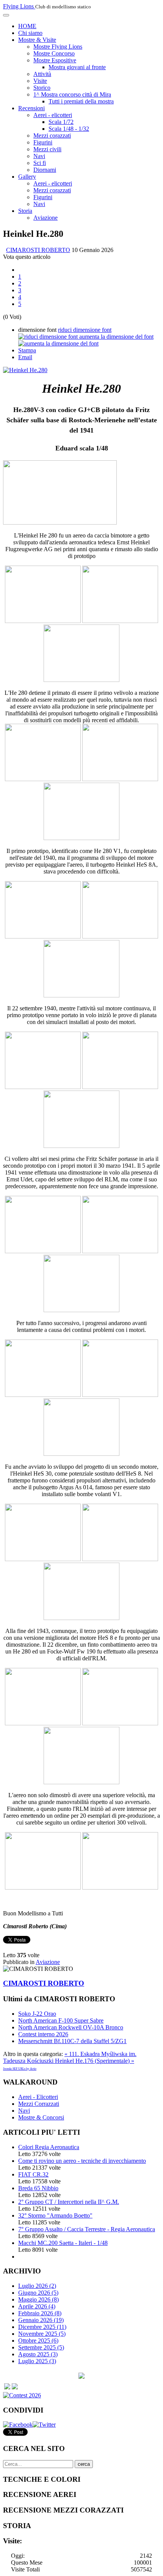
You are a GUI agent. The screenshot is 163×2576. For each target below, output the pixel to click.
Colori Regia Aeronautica (49, 2147)
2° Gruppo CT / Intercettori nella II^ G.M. (69, 2202)
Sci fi (40, 163)
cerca (84, 2464)
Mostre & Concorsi (41, 2117)
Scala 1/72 (61, 122)
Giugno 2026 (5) (38, 2293)
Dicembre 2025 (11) (42, 2327)
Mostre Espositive (55, 60)
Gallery (27, 177)
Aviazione (45, 218)
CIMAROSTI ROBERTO (38, 250)
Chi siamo (30, 33)
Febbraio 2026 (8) (40, 2313)
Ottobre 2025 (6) (38, 2341)
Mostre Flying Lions (58, 47)
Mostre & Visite (37, 40)
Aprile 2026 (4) (37, 2306)
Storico (42, 88)
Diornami (45, 170)
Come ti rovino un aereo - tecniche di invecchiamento (82, 2161)
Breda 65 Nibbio (38, 2188)
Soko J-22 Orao (37, 2014)
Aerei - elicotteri (53, 115)
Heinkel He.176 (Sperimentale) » (95, 2061)
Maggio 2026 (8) (38, 2299)
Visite (40, 81)
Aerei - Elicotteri (38, 2097)
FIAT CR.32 (33, 2174)
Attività (42, 74)
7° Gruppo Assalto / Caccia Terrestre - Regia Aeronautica (87, 2229)
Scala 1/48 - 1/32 (69, 129)
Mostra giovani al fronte (77, 67)
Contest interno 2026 (43, 2034)
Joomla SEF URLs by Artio (20, 2069)
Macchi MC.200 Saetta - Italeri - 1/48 (63, 2243)
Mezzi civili (47, 149)
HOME (27, 26)
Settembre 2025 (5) (41, 2347)
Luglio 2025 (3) (37, 2361)
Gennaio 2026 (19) (41, 2320)
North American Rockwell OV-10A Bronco (71, 2027)
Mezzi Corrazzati (39, 2104)
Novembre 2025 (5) (42, 2334)
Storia (25, 211)
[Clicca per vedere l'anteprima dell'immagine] (25, 370)
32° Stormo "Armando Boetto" (55, 2215)
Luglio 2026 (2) (37, 2286)
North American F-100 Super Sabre (61, 2020)
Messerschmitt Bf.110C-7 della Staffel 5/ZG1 (72, 2041)
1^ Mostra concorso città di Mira (72, 94)
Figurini (43, 142)
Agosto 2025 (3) (38, 2354)
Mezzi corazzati (52, 136)
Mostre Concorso (54, 53)
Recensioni (31, 108)
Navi (39, 156)
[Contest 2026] (22, 2395)
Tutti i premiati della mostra (81, 101)
